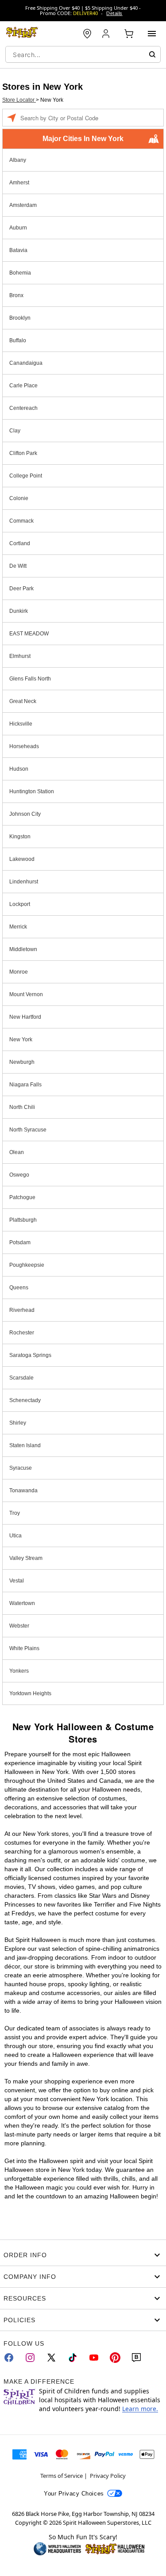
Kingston (20, 837)
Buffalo (18, 340)
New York (21, 1040)
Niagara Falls (25, 1085)
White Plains (24, 1648)
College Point (26, 476)
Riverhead (22, 1310)
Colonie (19, 498)
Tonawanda (23, 1491)
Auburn (18, 228)
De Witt (18, 566)
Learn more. (140, 2409)
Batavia (18, 250)
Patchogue (22, 1197)
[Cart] (129, 34)
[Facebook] (9, 2358)
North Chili (22, 1107)
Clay (15, 431)
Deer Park (21, 589)
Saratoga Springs (30, 1355)
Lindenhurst (24, 882)
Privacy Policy (108, 2476)
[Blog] (136, 2358)
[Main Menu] (152, 34)
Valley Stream (26, 1558)
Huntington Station (32, 791)
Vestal (17, 1581)
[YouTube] (94, 2358)
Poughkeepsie (27, 1265)
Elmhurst (20, 656)
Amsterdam (23, 205)
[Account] (107, 34)
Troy (15, 1513)
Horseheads (24, 746)
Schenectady (25, 1400)
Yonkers (19, 1671)
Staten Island (25, 1445)
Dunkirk (19, 611)
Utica (15, 1536)
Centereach (23, 408)
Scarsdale (21, 1378)
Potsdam (20, 1242)
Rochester (22, 1333)
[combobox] (83, 54)
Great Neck (23, 701)
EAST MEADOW (29, 634)
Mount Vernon (26, 994)
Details (114, 13)
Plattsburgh (23, 1220)
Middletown (23, 949)
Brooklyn (20, 318)
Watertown (22, 1603)
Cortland (20, 543)
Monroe (19, 972)
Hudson (19, 769)
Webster (19, 1626)
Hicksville (21, 724)
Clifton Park (23, 453)
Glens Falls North (30, 679)
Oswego (19, 1175)
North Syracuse (28, 1130)
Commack (21, 521)
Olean (17, 1152)
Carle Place (23, 386)
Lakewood (22, 859)
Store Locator (19, 100)
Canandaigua (26, 363)
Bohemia (20, 273)
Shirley (18, 1423)
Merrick (18, 927)
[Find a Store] (87, 34)
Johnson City (25, 814)
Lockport (20, 904)
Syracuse (21, 1468)
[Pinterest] (115, 2358)
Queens (19, 1288)
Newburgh (22, 1062)
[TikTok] (73, 2358)
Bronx (16, 295)
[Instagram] (30, 2358)
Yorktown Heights (30, 1693)
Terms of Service (62, 2476)
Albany (18, 160)
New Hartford (25, 1017)
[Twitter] (51, 2358)
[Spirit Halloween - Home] (22, 34)
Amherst (19, 183)
